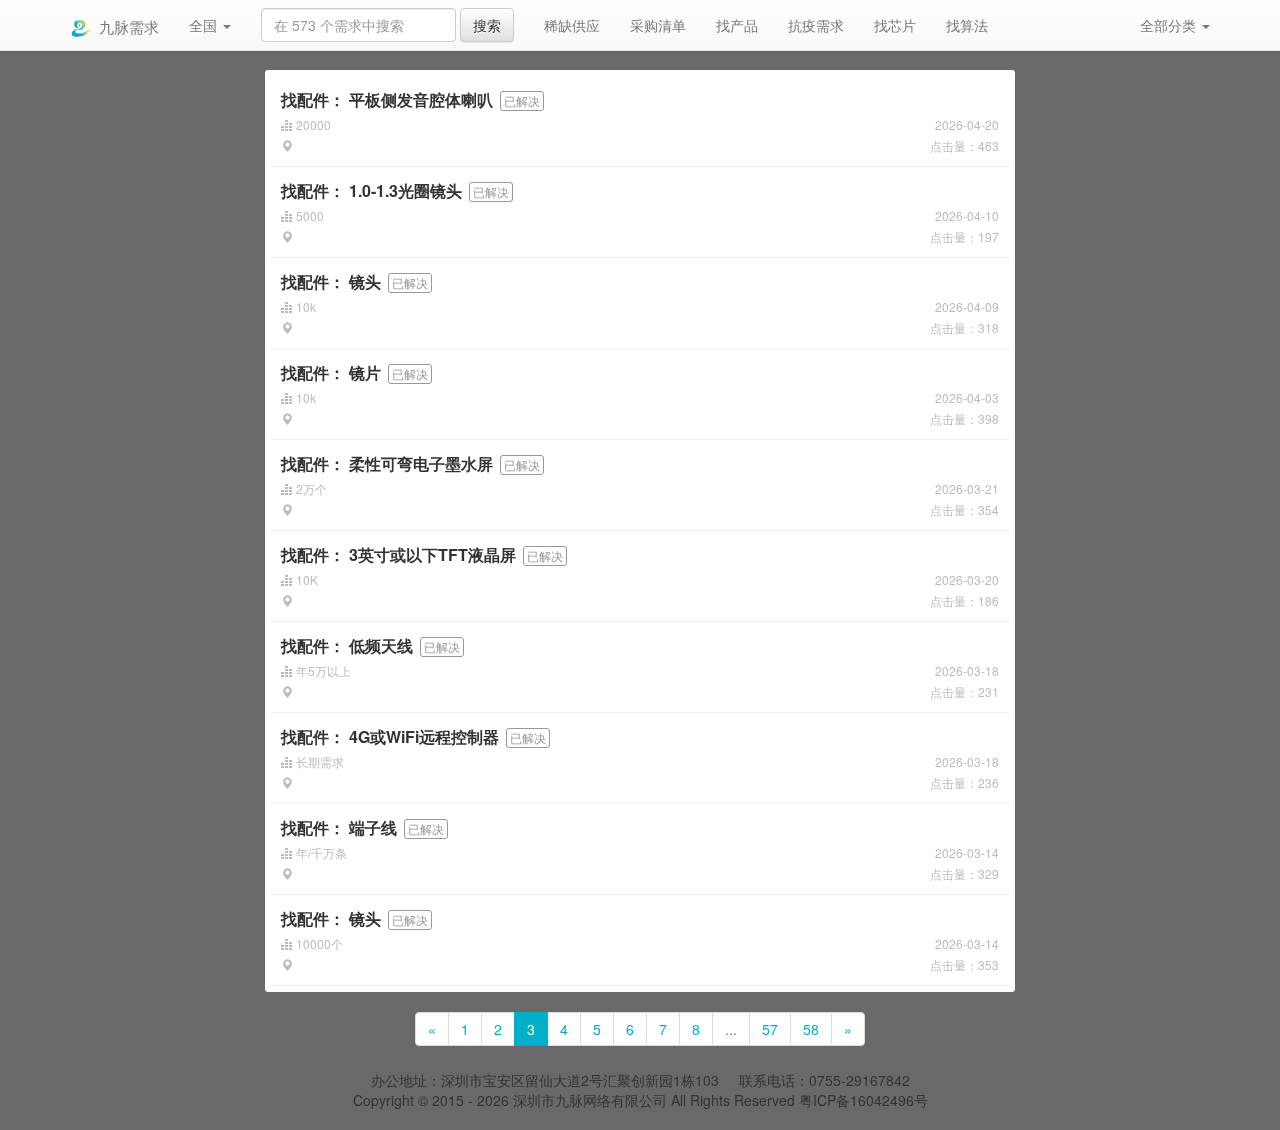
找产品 (737, 25)
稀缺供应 (572, 25)
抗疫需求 (816, 25)
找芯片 (895, 25)
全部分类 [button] (1170, 25)
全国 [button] (205, 25)
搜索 (487, 25)
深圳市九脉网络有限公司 (590, 1100)
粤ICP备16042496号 (863, 1100)
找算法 (967, 25)
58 (811, 1029)
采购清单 (658, 25)
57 (770, 1029)
